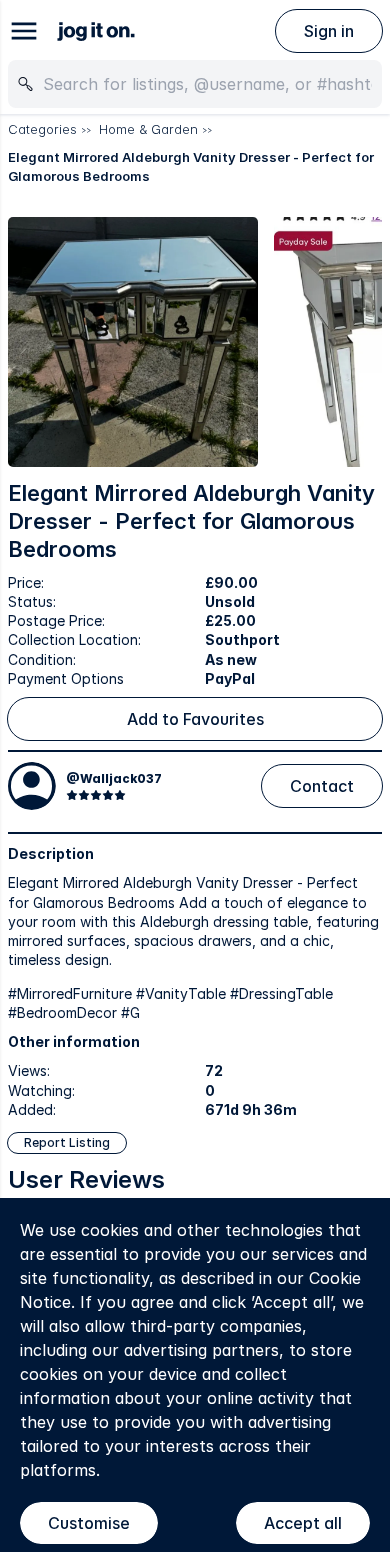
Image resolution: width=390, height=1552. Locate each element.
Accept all (303, 1523)
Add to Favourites (195, 719)
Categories (42, 129)
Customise (89, 1523)
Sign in (329, 31)
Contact (322, 786)
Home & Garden (148, 129)
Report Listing (67, 1142)
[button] (133, 342)
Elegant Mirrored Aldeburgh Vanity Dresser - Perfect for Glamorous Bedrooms (191, 167)
